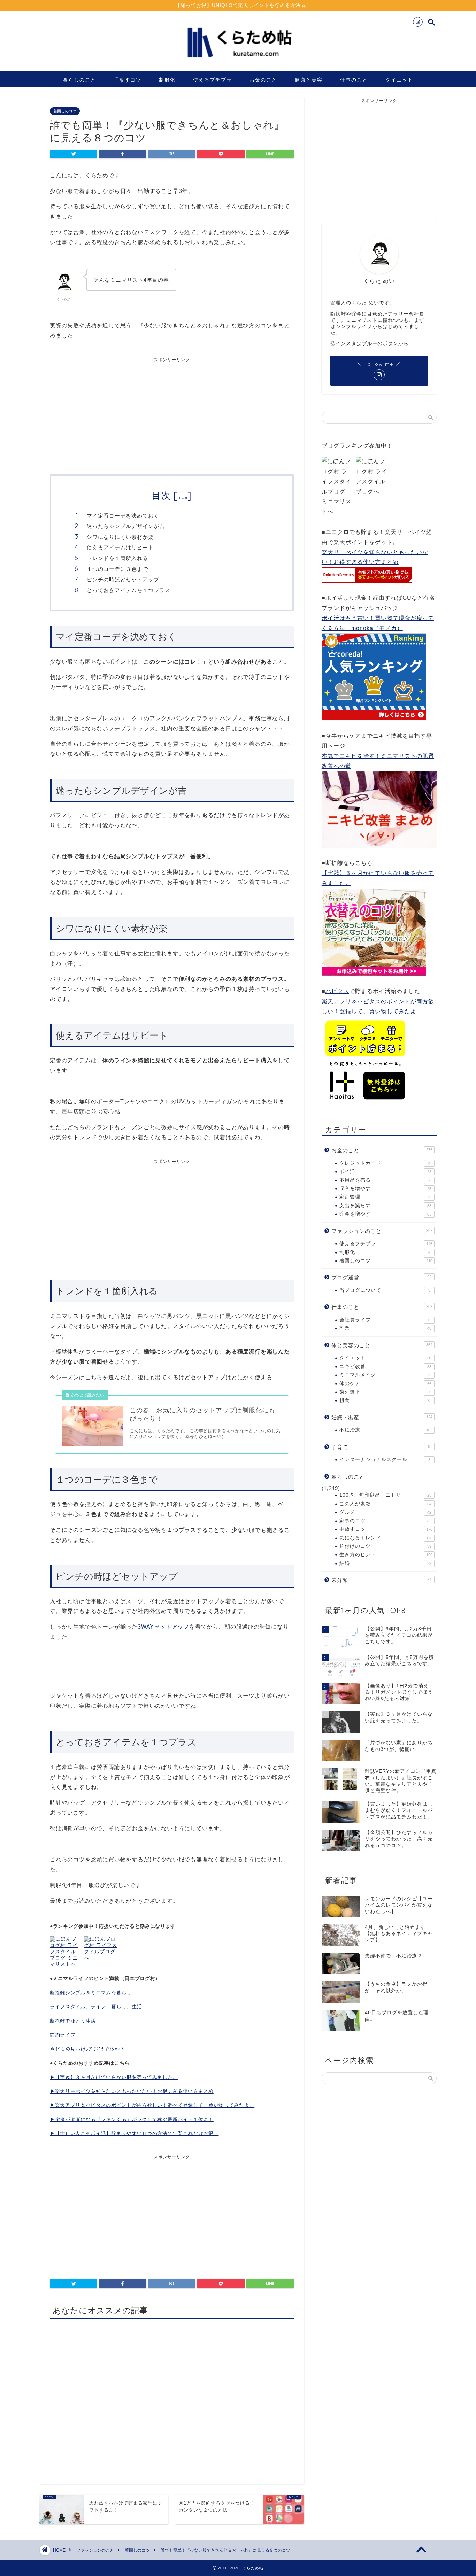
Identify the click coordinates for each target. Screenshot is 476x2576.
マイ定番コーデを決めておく (123, 516)
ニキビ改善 (385, 1367)
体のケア (385, 1384)
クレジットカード (385, 1163)
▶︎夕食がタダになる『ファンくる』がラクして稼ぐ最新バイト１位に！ (132, 2120)
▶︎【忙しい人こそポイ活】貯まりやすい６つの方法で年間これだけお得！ (134, 2133)
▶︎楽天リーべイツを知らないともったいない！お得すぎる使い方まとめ (132, 2091)
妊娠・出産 (382, 1417)
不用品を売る (385, 1180)
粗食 (385, 1400)
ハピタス (337, 991)
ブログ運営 (381, 1277)
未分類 (381, 1580)
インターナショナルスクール (385, 1460)
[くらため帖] (238, 63)
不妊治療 (386, 1430)
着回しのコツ (65, 111)
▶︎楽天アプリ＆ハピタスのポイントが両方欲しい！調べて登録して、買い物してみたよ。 (152, 2105)
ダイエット (399, 80)
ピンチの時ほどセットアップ (123, 579)
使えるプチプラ (213, 80)
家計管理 (385, 1197)
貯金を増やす (385, 1214)
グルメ (385, 1512)
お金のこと (263, 80)
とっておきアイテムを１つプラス (129, 590)
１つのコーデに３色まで (117, 569)
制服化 (167, 80)
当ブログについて (385, 1290)
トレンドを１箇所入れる (117, 558)
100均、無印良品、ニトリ (385, 1495)
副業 (385, 1328)
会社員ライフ (385, 1320)
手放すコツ (128, 80)
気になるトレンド (386, 1538)
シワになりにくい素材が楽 (120, 537)
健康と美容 (309, 80)
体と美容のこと (382, 1345)
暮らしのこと (79, 80)
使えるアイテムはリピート (120, 547)
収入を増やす (385, 1189)
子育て (381, 1447)
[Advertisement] (111, 415)
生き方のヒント (386, 1555)
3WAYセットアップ (163, 1627)
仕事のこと (354, 80)
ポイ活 (385, 1171)
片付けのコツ (385, 1546)
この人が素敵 (385, 1504)
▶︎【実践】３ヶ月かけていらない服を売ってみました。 (114, 2077)
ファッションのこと (382, 1231)
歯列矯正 (385, 1392)
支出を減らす (385, 1206)
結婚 (385, 1563)
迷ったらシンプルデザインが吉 (126, 526)
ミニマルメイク (385, 1375)
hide (183, 497)
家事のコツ (385, 1521)
